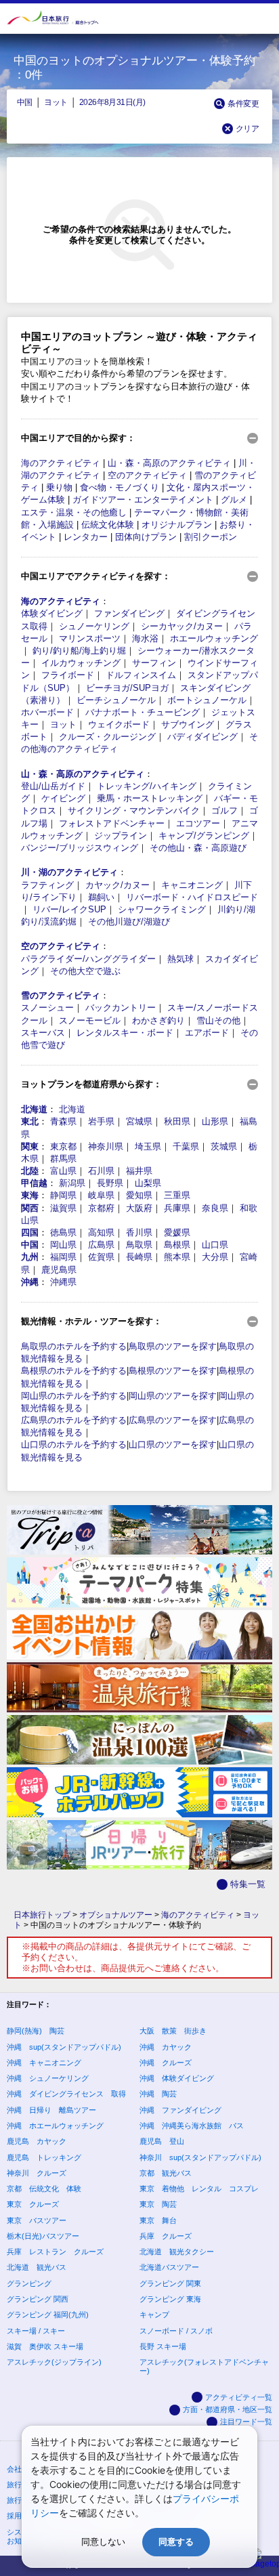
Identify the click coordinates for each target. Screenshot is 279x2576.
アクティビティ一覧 (239, 2397)
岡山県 (63, 1245)
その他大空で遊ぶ (85, 971)
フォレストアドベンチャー (112, 823)
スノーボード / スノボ (176, 2331)
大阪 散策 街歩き (173, 2031)
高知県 (101, 1232)
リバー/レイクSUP (69, 909)
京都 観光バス (166, 2173)
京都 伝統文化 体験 (44, 2189)
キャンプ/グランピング (204, 836)
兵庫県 (177, 1208)
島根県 (177, 1245)
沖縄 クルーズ (166, 2063)
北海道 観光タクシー (177, 2252)
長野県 (110, 1183)
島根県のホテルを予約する (74, 1371)
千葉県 (186, 1146)
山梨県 (148, 1183)
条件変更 (243, 103)
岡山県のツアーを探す (173, 1396)
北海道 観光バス (37, 2267)
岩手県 (101, 1121)
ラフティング (47, 885)
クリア (247, 128)
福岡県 (63, 1257)
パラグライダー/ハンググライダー (88, 959)
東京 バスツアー (37, 2220)
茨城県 (224, 1146)
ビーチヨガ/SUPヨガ (127, 688)
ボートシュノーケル (207, 700)
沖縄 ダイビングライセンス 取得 (66, 2094)
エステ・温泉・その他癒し (74, 512)
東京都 (63, 1146)
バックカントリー (121, 1008)
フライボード (68, 675)
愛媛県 (177, 1232)
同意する (176, 2542)
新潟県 (72, 1183)
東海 (30, 1195)
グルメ (234, 500)
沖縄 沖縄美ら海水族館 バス (192, 2126)
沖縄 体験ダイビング (177, 2078)
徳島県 (63, 1232)
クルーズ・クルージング (107, 737)
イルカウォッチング (81, 663)
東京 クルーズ (33, 2204)
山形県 (215, 1121)
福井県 (139, 1171)
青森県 (63, 1121)
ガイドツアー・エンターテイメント (143, 500)
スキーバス (43, 1033)
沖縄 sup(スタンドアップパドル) (64, 2047)
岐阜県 (101, 1195)
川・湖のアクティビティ (69, 872)
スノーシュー (47, 1008)
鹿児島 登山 (162, 2141)
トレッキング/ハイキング (147, 786)
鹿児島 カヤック (37, 2141)
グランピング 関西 (38, 2299)
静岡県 (63, 1195)
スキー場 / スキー (36, 2331)
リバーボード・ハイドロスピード (192, 897)
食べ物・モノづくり (120, 487)
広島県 (101, 1245)
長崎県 (139, 1257)
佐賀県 (101, 1257)
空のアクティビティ (147, 475)
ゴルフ (224, 810)
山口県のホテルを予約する (74, 1444)
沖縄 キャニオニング (44, 2063)
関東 (30, 1146)
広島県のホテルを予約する (74, 1420)
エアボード (207, 1033)
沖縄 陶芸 (158, 2094)
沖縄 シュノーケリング (48, 2078)
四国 (30, 1232)
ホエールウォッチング (214, 638)
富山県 (63, 1171)
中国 (25, 102)
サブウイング (188, 724)
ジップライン (121, 836)
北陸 (30, 1171)
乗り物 (59, 487)
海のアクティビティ (61, 463)
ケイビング (63, 798)
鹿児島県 (59, 1270)
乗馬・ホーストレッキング (150, 798)
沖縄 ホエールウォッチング (55, 2126)
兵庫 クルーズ (166, 2236)
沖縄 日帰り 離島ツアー (51, 2110)
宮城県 (139, 1121)
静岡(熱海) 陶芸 (36, 2031)
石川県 (101, 1171)
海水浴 (145, 638)
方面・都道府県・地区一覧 (228, 2409)
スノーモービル (90, 1020)
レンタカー (86, 537)
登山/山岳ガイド (53, 786)
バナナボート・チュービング (143, 712)
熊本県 (177, 1257)
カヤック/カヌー (117, 885)
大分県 (215, 1257)
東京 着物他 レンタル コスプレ (199, 2189)
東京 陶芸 (158, 2204)
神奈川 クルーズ (37, 2173)
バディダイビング (202, 737)
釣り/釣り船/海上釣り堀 (79, 651)
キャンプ (154, 2315)
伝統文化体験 (108, 525)
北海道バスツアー (169, 2267)
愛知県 (139, 1195)
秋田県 (177, 1121)
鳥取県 (139, 1245)
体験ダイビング (52, 613)
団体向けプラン (146, 537)
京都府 (101, 1208)
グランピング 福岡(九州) (48, 2315)
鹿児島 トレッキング (44, 2157)
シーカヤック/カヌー (182, 626)
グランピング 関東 (170, 2283)
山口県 (215, 1245)
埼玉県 (148, 1146)
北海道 (34, 1109)
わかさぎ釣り (158, 1020)
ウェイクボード (119, 724)
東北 (30, 1121)
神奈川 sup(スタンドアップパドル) (200, 2157)
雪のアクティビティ (61, 995)
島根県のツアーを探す (173, 1371)
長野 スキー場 (163, 2346)
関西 (30, 1208)
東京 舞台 (158, 2220)
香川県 (139, 1232)
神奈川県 (106, 1146)
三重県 (177, 1195)
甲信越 (34, 1183)
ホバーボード (47, 712)
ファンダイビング (129, 613)
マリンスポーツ (90, 638)
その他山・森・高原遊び (198, 848)
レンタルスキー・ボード (125, 1033)
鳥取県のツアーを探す (173, 1346)
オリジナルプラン (177, 525)
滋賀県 (63, 1208)
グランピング (29, 2283)
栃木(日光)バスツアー (43, 2236)
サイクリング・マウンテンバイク (134, 810)
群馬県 (63, 1159)
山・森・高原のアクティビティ (169, 463)
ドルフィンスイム (141, 675)
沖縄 (30, 1282)
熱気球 (180, 959)
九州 (30, 1257)
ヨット (56, 102)
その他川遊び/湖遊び (129, 922)
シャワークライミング (162, 909)
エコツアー (198, 823)
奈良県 (215, 1208)
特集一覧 (248, 1884)
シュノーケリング (94, 626)
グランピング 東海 (170, 2299)
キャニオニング (192, 885)
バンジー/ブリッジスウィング (80, 848)
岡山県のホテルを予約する (74, 1396)
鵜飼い (101, 897)
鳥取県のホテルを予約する (74, 1346)
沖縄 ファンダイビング (180, 2110)
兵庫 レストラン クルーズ (55, 2252)
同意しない (103, 2542)
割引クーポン (211, 537)
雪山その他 (218, 1020)
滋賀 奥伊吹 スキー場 (45, 2346)
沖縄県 (63, 1282)
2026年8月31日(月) (112, 102)
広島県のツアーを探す (173, 1420)
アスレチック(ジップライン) (54, 2362)
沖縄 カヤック (166, 2047)
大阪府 (139, 1208)
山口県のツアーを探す (173, 1444)
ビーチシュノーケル (116, 700)
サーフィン (154, 663)
